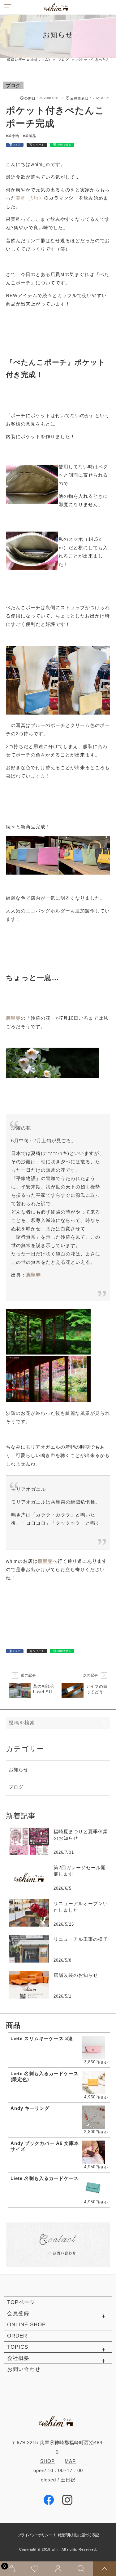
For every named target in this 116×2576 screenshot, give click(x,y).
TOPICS (18, 2347)
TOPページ (21, 2302)
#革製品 (30, 136)
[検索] (105, 1723)
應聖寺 (45, 1561)
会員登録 (18, 2313)
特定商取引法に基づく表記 (78, 2535)
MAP (70, 2461)
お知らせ (19, 1769)
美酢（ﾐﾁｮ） (30, 198)
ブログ (13, 85)
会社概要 (18, 2358)
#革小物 (13, 136)
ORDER (17, 2336)
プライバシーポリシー (35, 2535)
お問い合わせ (24, 2369)
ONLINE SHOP (26, 2325)
